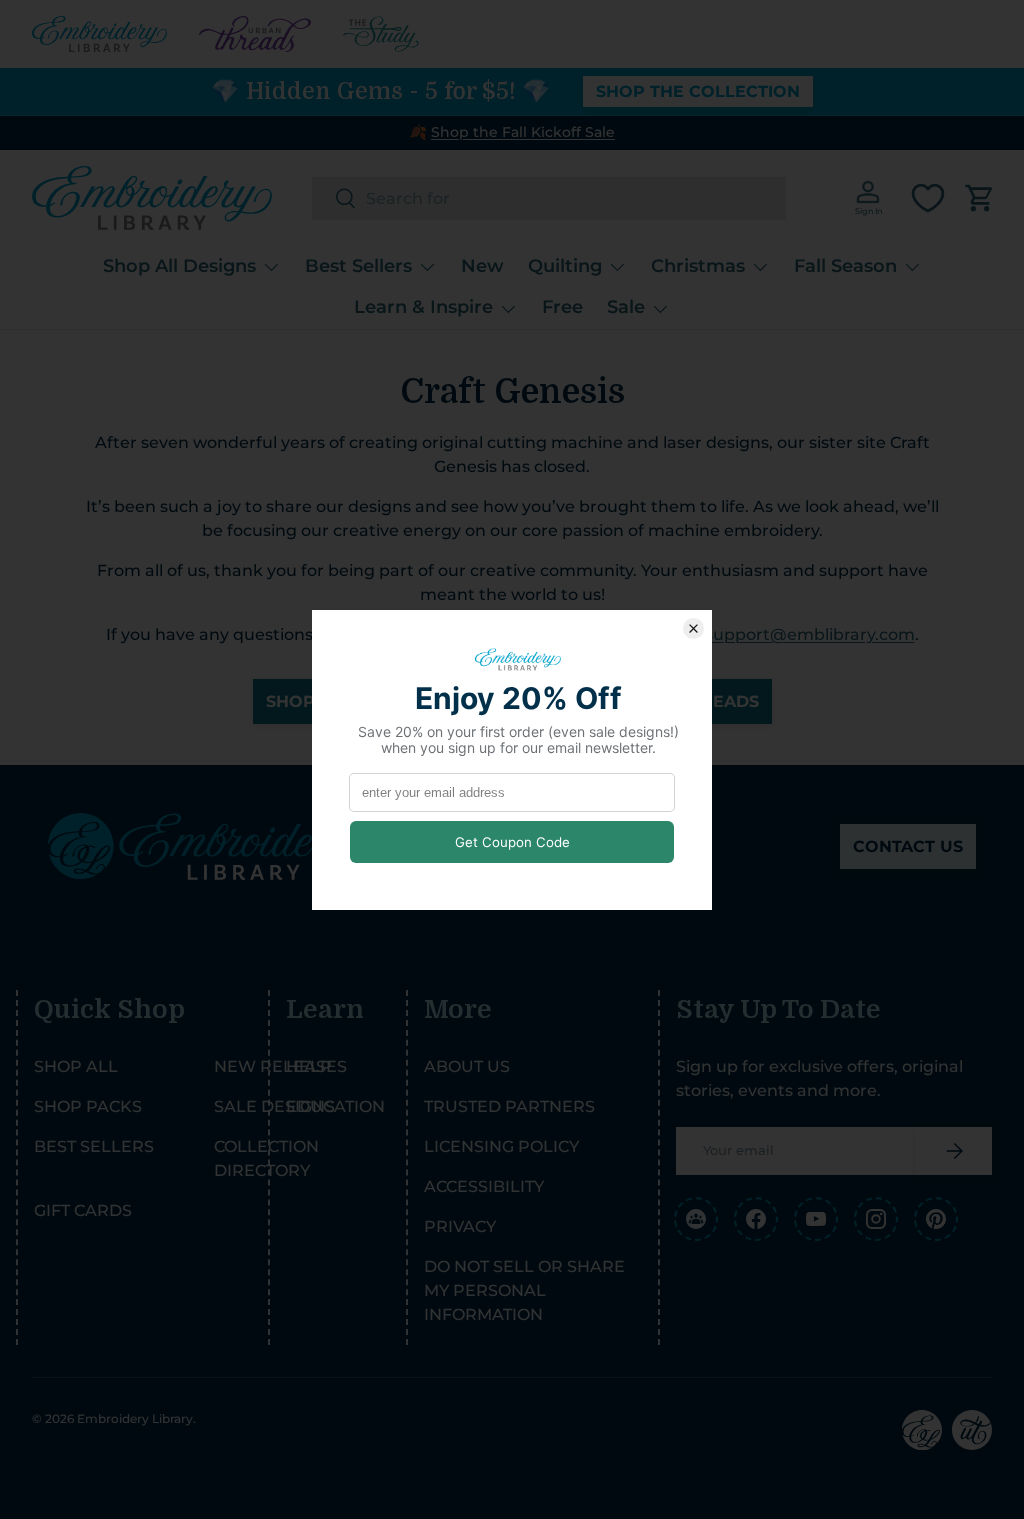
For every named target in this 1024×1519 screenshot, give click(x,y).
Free (562, 307)
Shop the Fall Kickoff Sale (523, 132)
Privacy (460, 1226)
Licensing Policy (501, 1146)
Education (335, 1106)
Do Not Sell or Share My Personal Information (524, 1290)
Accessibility (484, 1186)
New (482, 266)
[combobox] (549, 198)
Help (309, 1066)
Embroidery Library (135, 1418)
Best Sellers (94, 1146)
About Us (467, 1066)
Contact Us (908, 846)
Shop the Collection (698, 91)
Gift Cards (83, 1210)
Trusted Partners (509, 1106)
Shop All (76, 1066)
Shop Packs (88, 1106)
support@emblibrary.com (810, 634)
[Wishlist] (928, 198)
